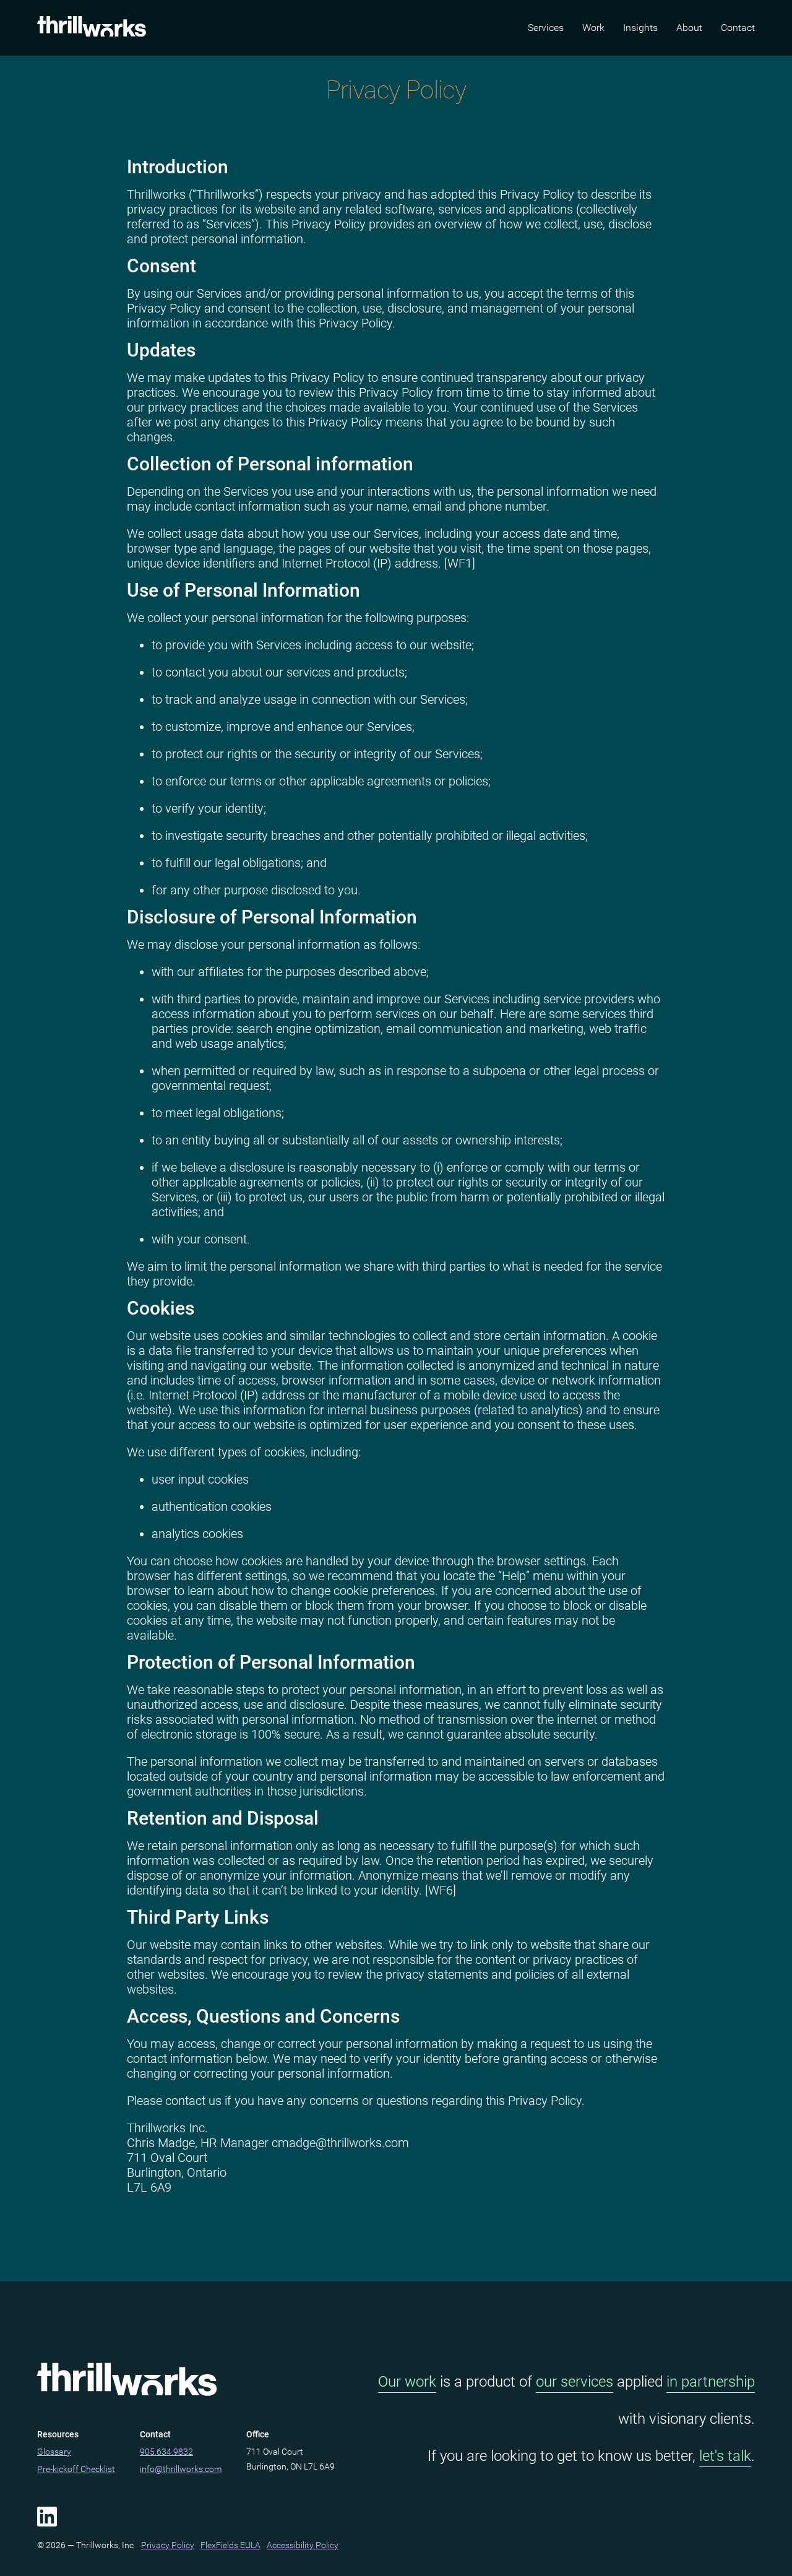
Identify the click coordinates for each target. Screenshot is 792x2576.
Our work (407, 2382)
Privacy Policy (168, 2545)
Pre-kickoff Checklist (76, 2469)
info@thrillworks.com (181, 2469)
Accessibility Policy (303, 2545)
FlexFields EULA (230, 2545)
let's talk (725, 2456)
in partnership (711, 2382)
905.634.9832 (166, 2452)
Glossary (54, 2452)
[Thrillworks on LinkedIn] (47, 2517)
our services (575, 2382)
